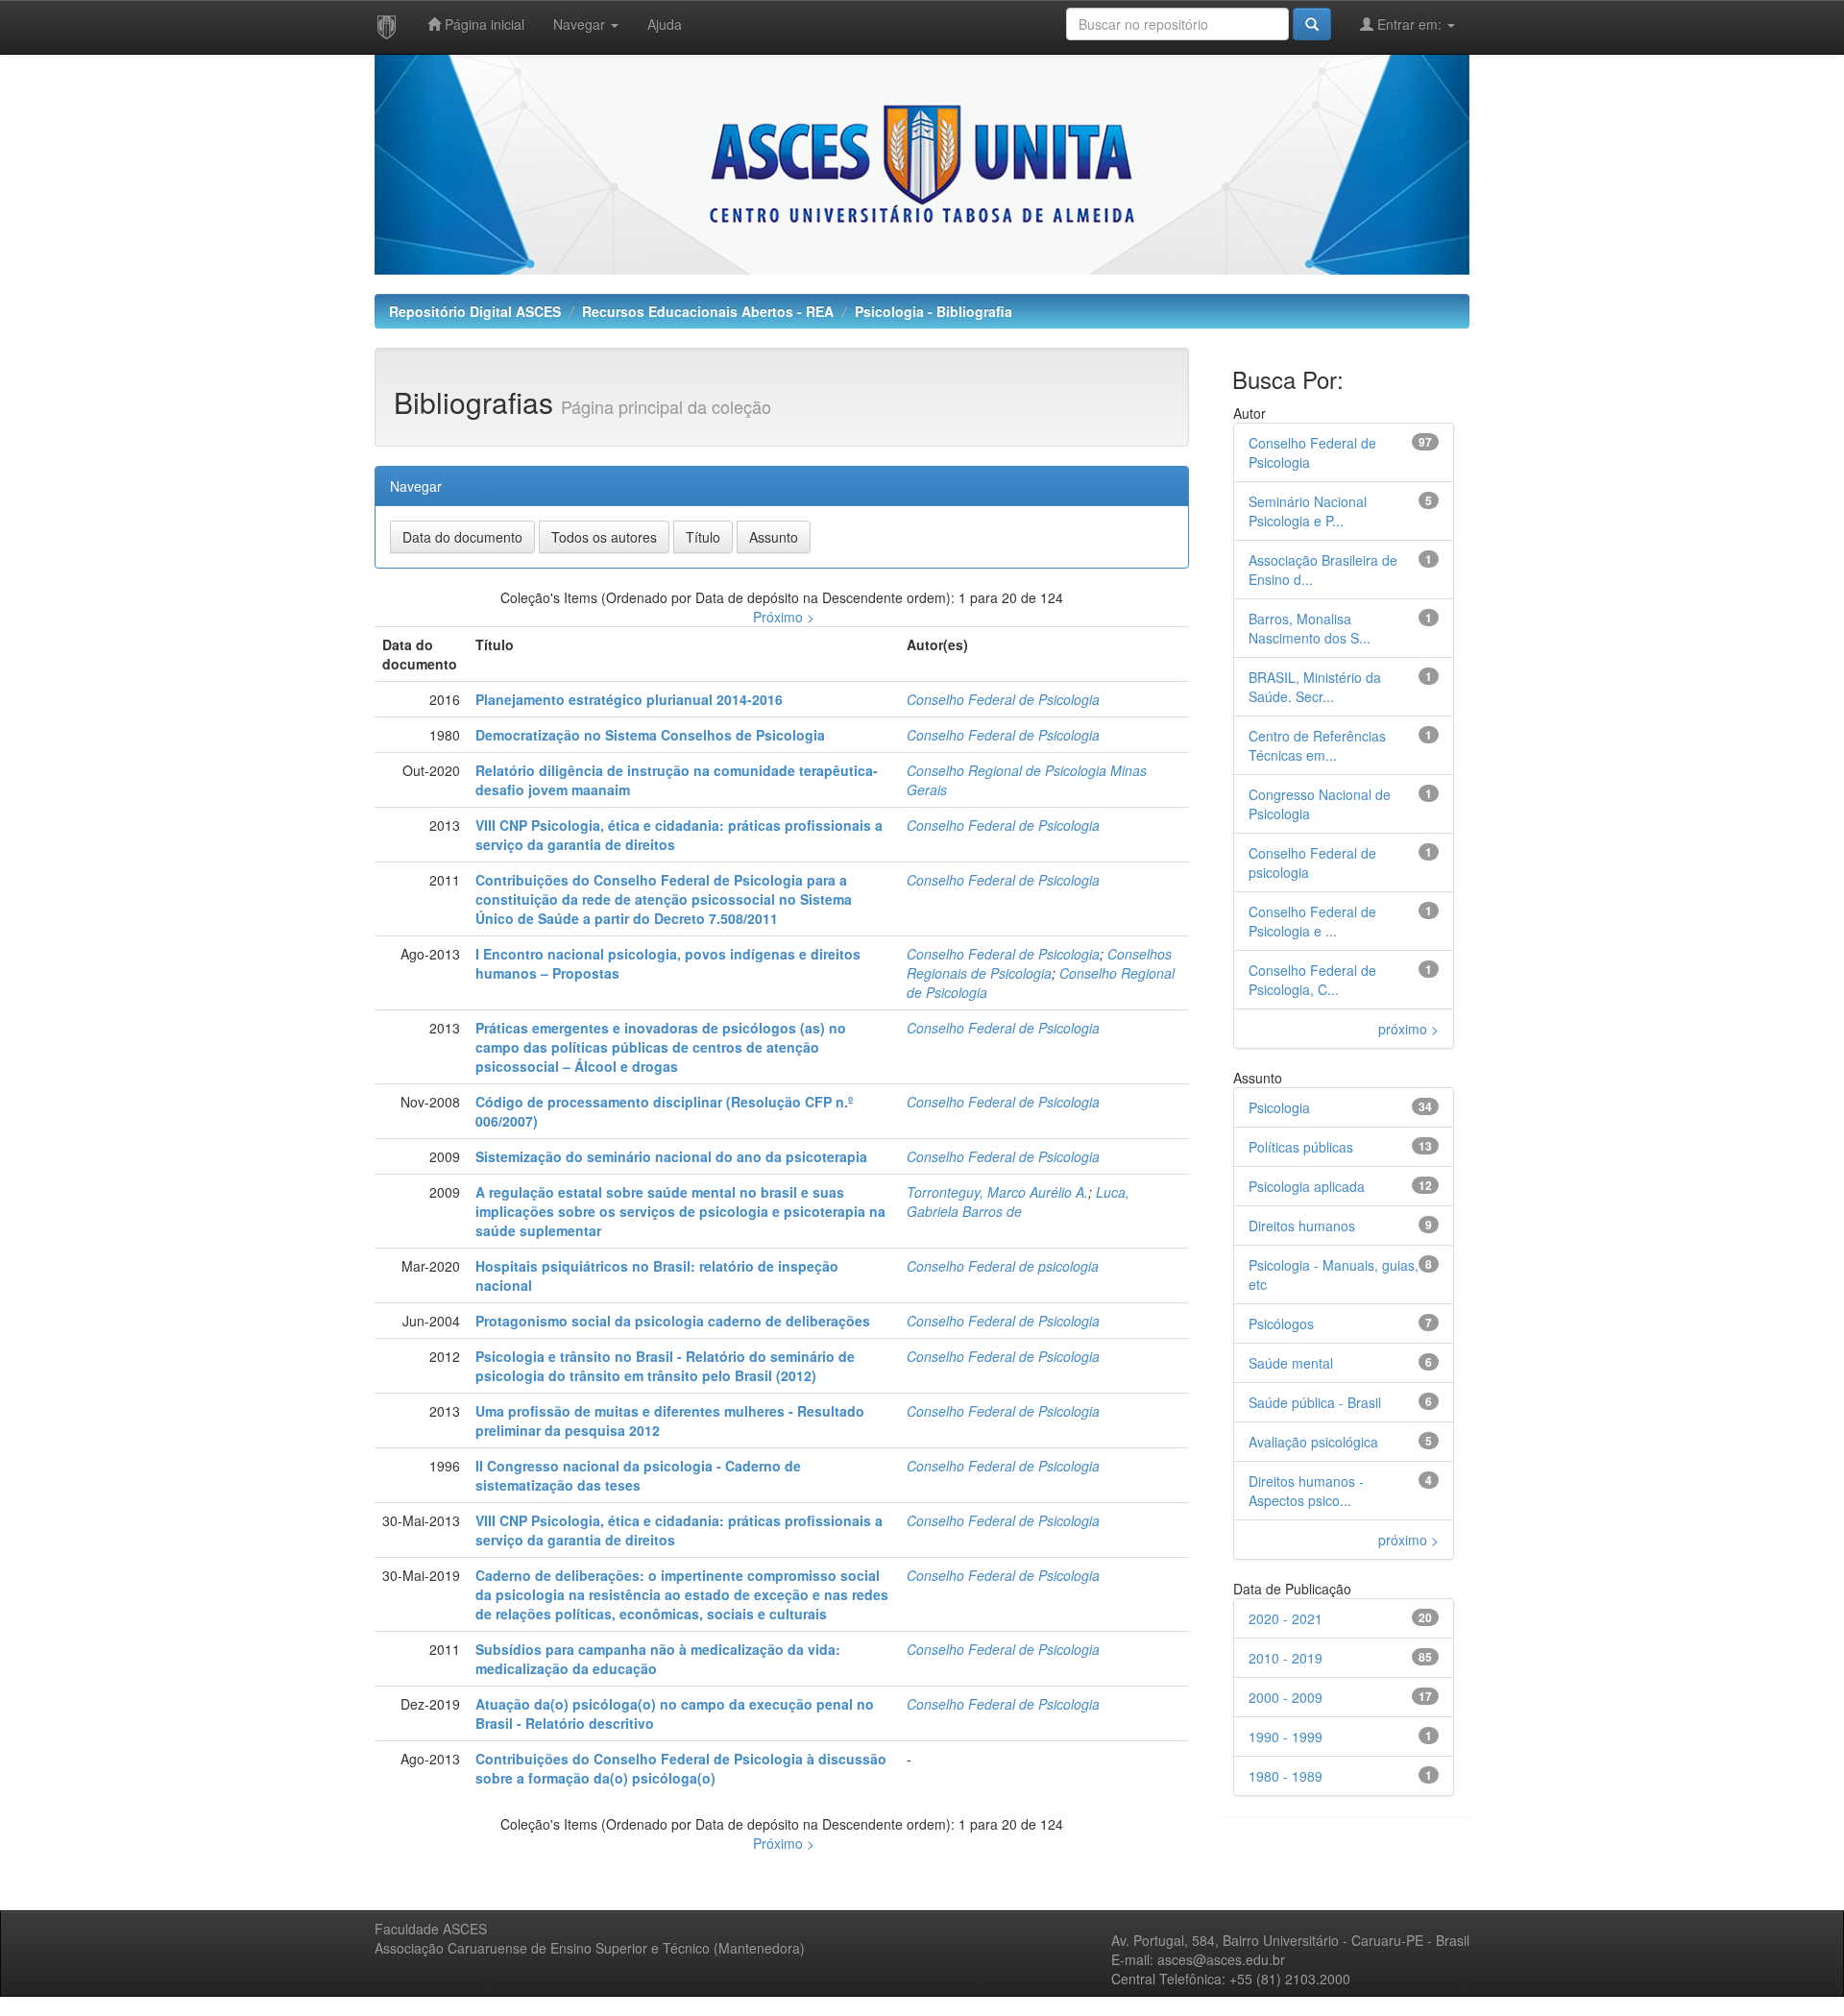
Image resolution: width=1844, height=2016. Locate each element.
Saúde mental (1291, 1363)
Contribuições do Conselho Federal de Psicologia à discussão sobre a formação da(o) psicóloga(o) (681, 1768)
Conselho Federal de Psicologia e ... (1312, 921)
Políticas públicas (1301, 1147)
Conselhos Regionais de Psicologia (1039, 963)
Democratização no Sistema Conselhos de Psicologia (650, 735)
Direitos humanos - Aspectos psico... (1306, 1491)
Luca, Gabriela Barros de (1018, 1202)
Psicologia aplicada (1307, 1186)
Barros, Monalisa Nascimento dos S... (1310, 628)
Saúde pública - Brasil (1315, 1402)
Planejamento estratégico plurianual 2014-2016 (629, 699)
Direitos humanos (1302, 1226)
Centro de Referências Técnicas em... (1317, 745)
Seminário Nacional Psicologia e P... (1308, 511)
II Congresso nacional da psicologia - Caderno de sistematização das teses (638, 1475)
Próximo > (784, 617)
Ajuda (665, 24)
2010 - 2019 (1286, 1658)
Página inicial (483, 24)
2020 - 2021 (1286, 1618)
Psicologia (1279, 1107)
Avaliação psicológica (1313, 1442)
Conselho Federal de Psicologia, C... (1312, 980)
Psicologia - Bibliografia (934, 311)
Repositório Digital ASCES (475, 311)
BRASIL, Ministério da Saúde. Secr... (1315, 687)
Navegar (581, 24)
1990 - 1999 (1286, 1737)
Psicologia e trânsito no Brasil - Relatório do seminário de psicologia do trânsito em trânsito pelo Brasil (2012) (665, 1366)
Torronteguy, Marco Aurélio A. (997, 1192)
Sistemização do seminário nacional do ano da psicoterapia (671, 1156)
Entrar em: (1409, 24)
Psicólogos (1281, 1324)
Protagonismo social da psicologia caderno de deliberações (673, 1321)
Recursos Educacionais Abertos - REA (708, 311)
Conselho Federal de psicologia (1003, 1266)
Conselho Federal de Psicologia (1003, 699)
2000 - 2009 (1286, 1697)
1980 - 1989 (1286, 1776)
